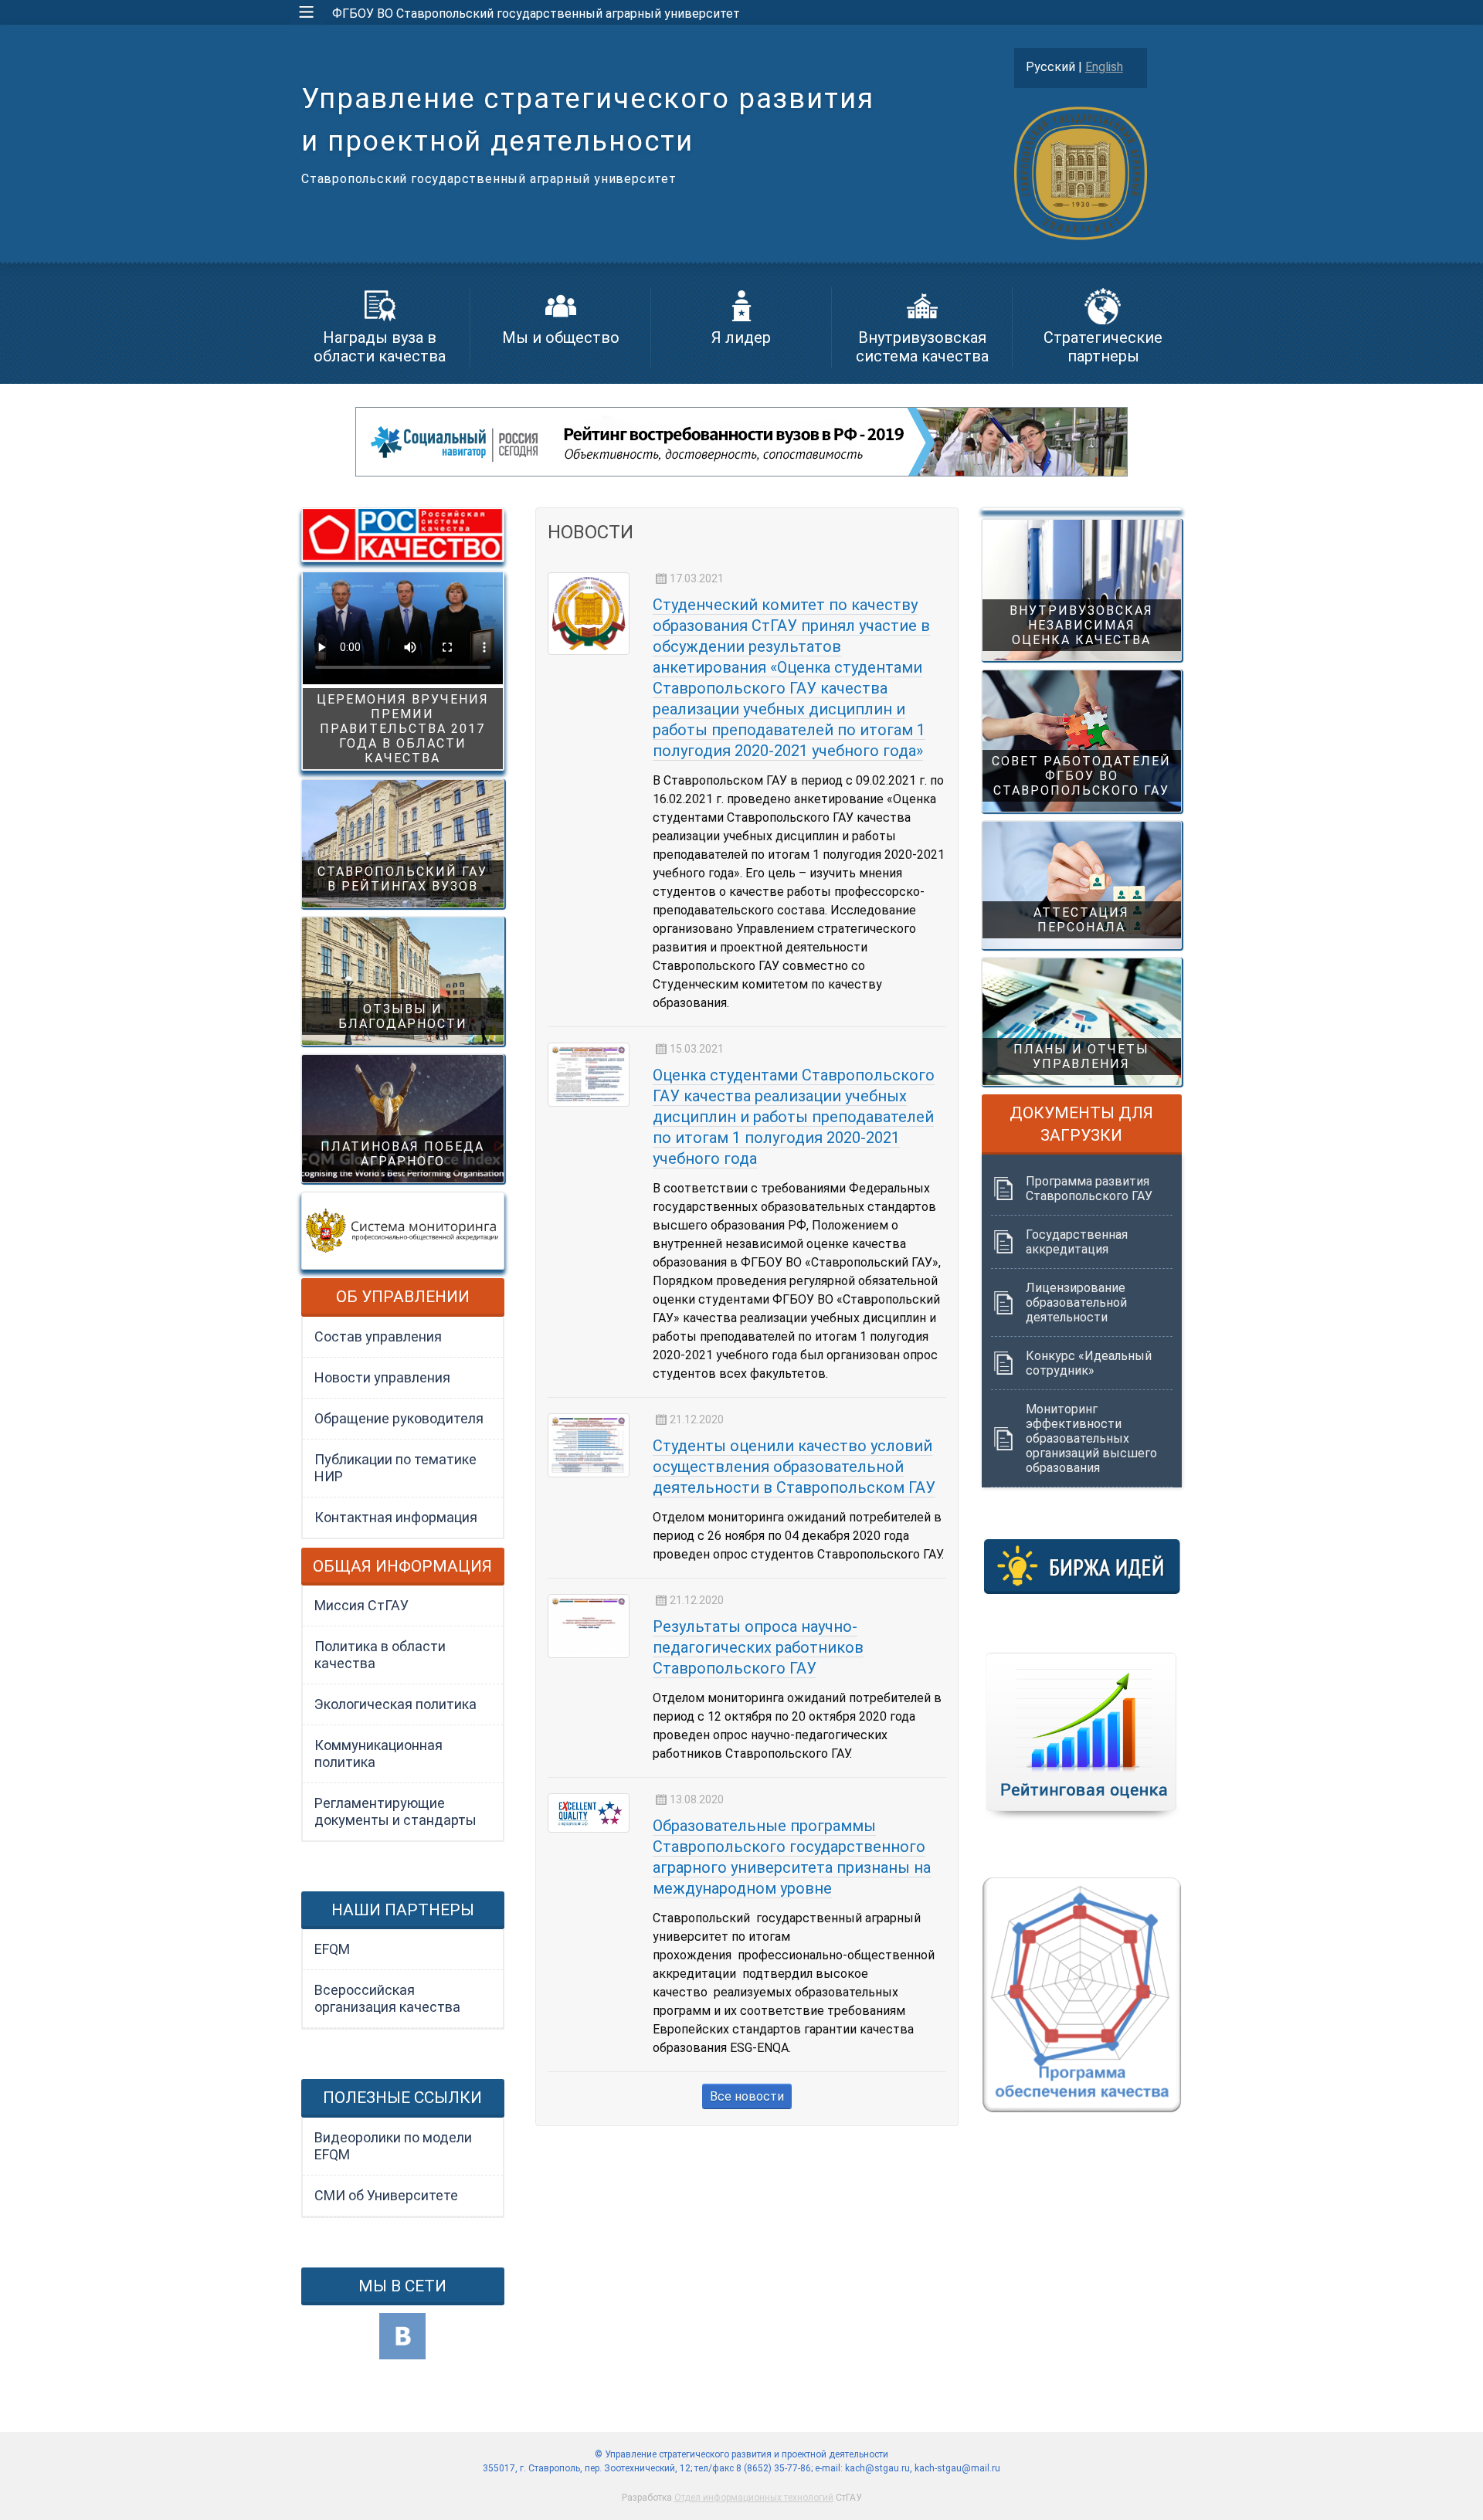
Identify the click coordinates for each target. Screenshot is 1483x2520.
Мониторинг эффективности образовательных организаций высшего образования (1091, 1438)
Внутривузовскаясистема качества (922, 347)
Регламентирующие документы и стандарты (395, 1811)
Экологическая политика (395, 1704)
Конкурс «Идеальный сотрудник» (1089, 1363)
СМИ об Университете (386, 2195)
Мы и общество (561, 337)
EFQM (332, 1949)
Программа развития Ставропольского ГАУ (1089, 1189)
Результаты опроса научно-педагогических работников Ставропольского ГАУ (758, 1647)
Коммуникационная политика (378, 1753)
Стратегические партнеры (1103, 347)
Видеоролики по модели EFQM (393, 2146)
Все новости (747, 2096)
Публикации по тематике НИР (395, 1468)
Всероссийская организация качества (387, 1998)
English (1104, 67)
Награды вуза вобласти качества (380, 347)
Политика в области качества (380, 1655)
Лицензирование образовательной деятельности (1076, 1302)
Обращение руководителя (399, 1418)
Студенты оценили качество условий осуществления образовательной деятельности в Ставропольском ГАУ (794, 1467)
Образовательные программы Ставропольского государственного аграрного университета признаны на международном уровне (792, 1857)
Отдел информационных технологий (754, 2498)
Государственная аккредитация (1077, 1242)
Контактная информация (396, 1517)
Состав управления (378, 1336)
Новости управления (382, 1377)
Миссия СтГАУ (361, 1605)
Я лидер (741, 337)
